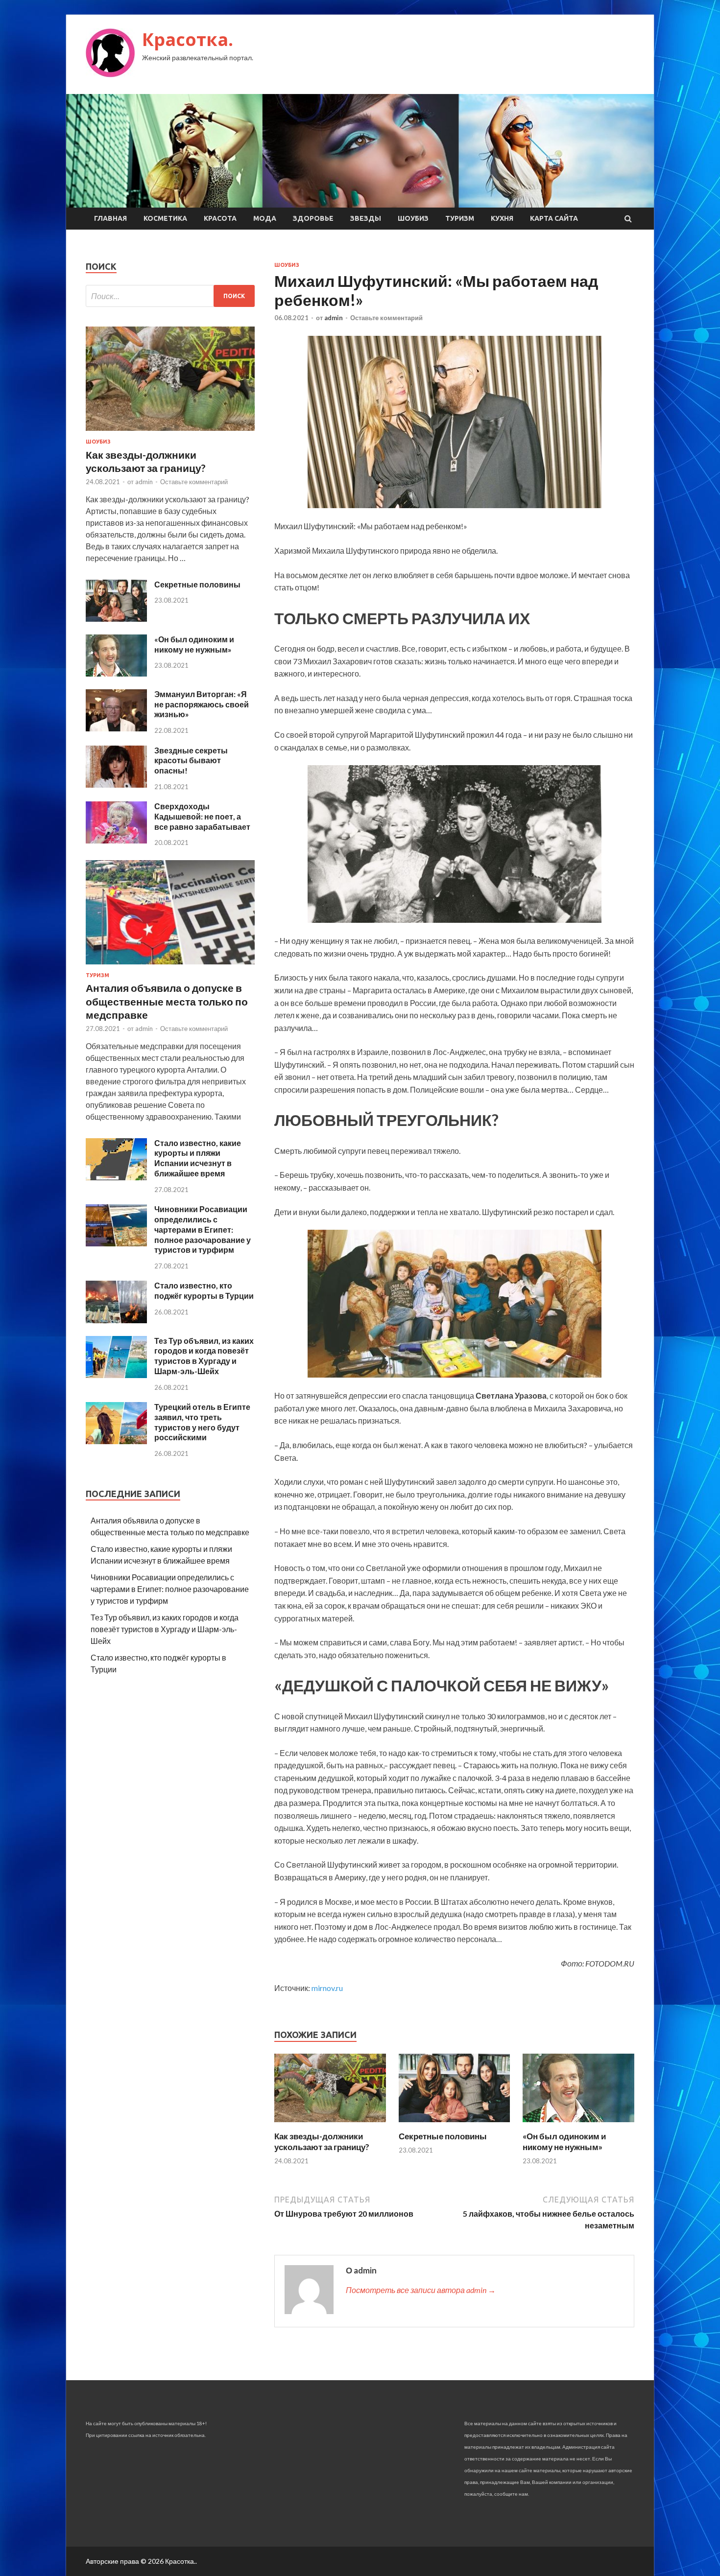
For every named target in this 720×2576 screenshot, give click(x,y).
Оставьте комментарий (386, 318)
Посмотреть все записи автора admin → (421, 2290)
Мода (265, 218)
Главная (110, 218)
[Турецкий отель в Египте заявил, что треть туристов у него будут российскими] (116, 1441)
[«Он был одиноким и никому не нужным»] (578, 2125)
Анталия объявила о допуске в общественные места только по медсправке (167, 1001)
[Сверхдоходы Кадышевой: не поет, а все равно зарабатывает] (116, 840)
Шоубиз (413, 218)
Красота (220, 218)
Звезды (366, 218)
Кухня (502, 218)
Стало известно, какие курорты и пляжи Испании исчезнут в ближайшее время (198, 1158)
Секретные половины (443, 2136)
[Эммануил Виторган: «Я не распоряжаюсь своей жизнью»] (116, 728)
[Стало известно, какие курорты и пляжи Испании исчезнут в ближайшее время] (116, 1177)
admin (334, 318)
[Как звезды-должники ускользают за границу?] (330, 2125)
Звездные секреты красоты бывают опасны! (191, 761)
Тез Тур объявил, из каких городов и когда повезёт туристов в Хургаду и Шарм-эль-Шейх (204, 1356)
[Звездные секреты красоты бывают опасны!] (116, 785)
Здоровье (313, 218)
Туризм (460, 218)
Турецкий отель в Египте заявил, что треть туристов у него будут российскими (202, 1422)
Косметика (165, 218)
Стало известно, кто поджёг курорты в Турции (204, 1290)
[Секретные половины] (455, 2125)
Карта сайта (554, 218)
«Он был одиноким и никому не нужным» (564, 2142)
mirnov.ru (327, 1988)
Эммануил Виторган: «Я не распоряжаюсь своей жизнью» (202, 704)
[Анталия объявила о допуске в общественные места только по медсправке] (170, 966)
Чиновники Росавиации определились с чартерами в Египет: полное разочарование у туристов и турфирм (203, 1229)
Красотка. (188, 39)
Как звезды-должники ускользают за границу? (322, 2142)
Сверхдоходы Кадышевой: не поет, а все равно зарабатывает (202, 816)
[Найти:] (170, 296)
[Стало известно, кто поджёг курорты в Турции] (116, 1320)
